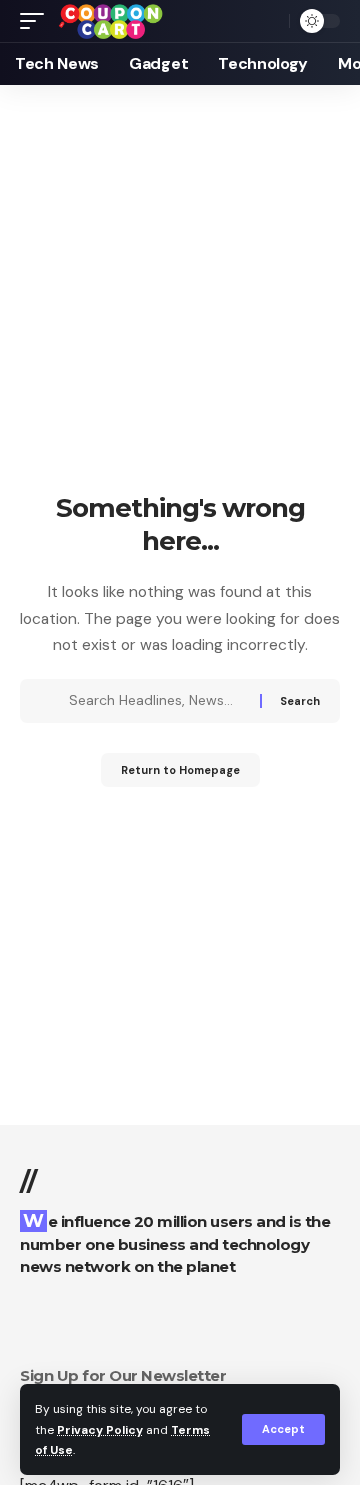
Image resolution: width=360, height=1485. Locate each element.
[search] (269, 21)
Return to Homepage (180, 770)
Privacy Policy (100, 1430)
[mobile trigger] (37, 21)
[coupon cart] (110, 21)
